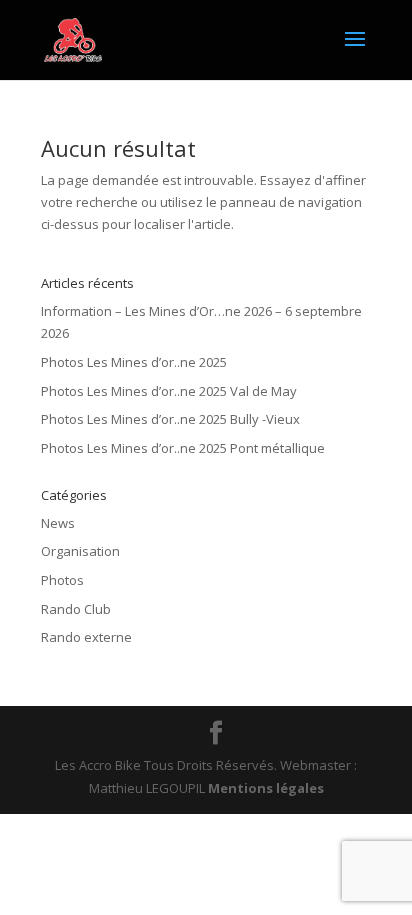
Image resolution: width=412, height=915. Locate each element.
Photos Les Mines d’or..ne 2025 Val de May (169, 391)
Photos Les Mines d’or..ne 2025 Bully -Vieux (170, 419)
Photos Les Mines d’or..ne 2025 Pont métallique (183, 448)
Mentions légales (266, 788)
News (58, 523)
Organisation (80, 551)
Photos (62, 580)
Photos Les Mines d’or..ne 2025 (134, 362)
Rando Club (76, 609)
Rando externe (86, 637)
